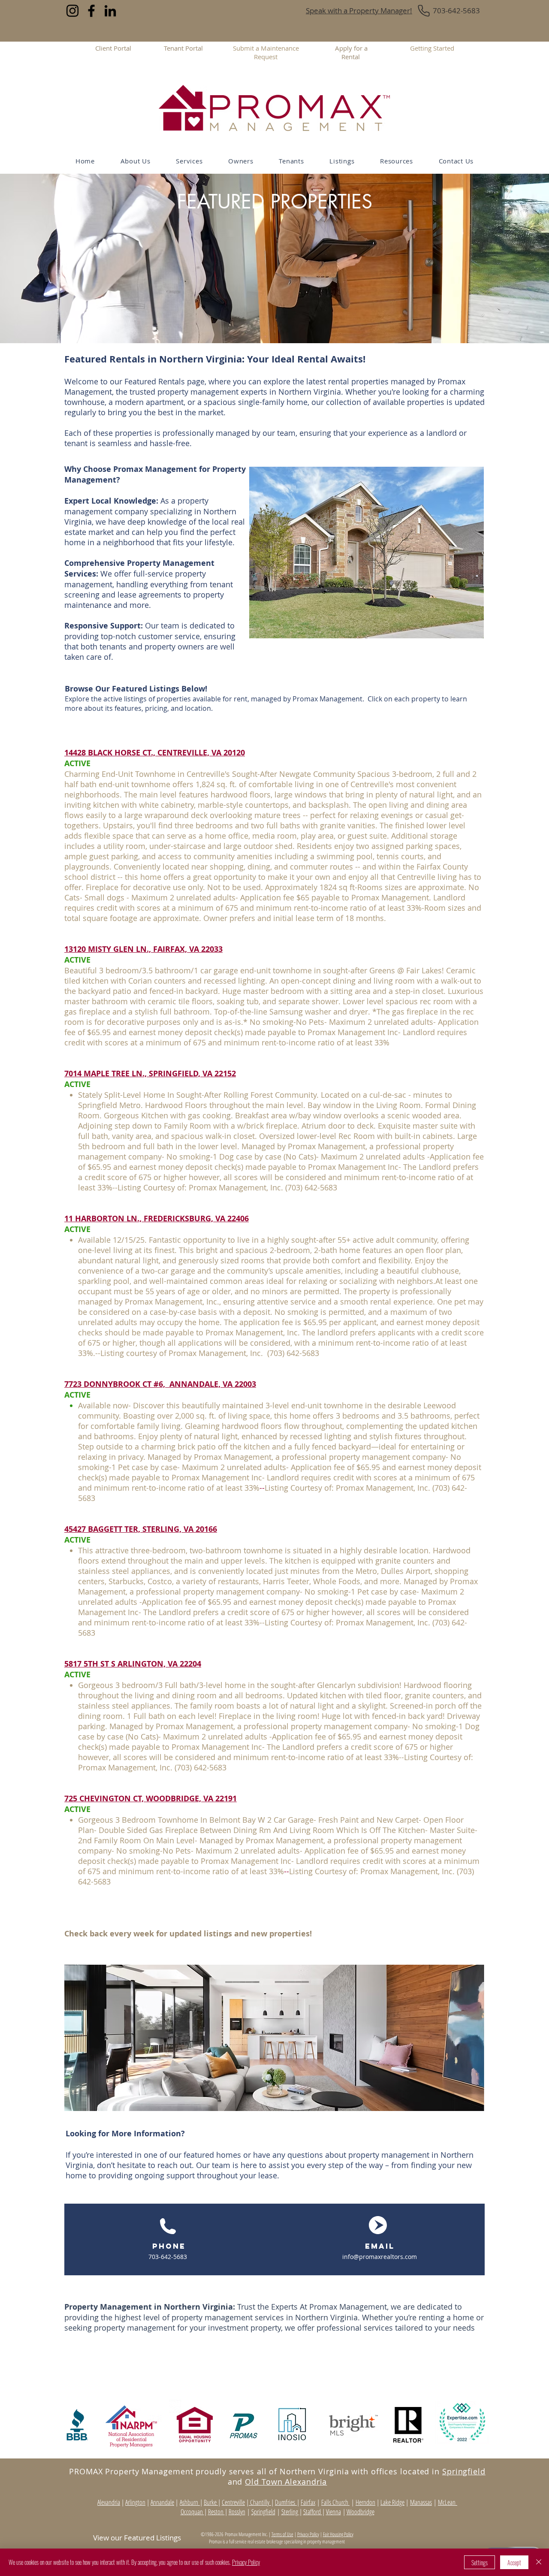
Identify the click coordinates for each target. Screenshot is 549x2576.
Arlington (135, 2502)
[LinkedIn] (110, 11)
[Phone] (424, 11)
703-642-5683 (456, 11)
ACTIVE (77, 763)
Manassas (421, 2502)
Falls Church (335, 2502)
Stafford (313, 2512)
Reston (216, 2512)
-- (262, 1488)
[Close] (539, 2562)
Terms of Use (282, 2534)
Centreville (233, 2502)
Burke (211, 2502)
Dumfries (286, 2502)
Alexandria (109, 2502)
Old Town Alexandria (286, 2482)
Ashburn (190, 2502)
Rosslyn (237, 2512)
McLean (448, 2502)
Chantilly (260, 2502)
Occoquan (192, 2512)
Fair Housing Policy (338, 2534)
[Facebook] (91, 11)
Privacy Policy (308, 2534)
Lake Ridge (392, 2502)
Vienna (333, 2512)
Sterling (290, 2512)
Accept (514, 2562)
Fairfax (308, 2502)
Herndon (365, 2502)
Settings (480, 2562)
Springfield (464, 2471)
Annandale (162, 2502)
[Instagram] (72, 11)
